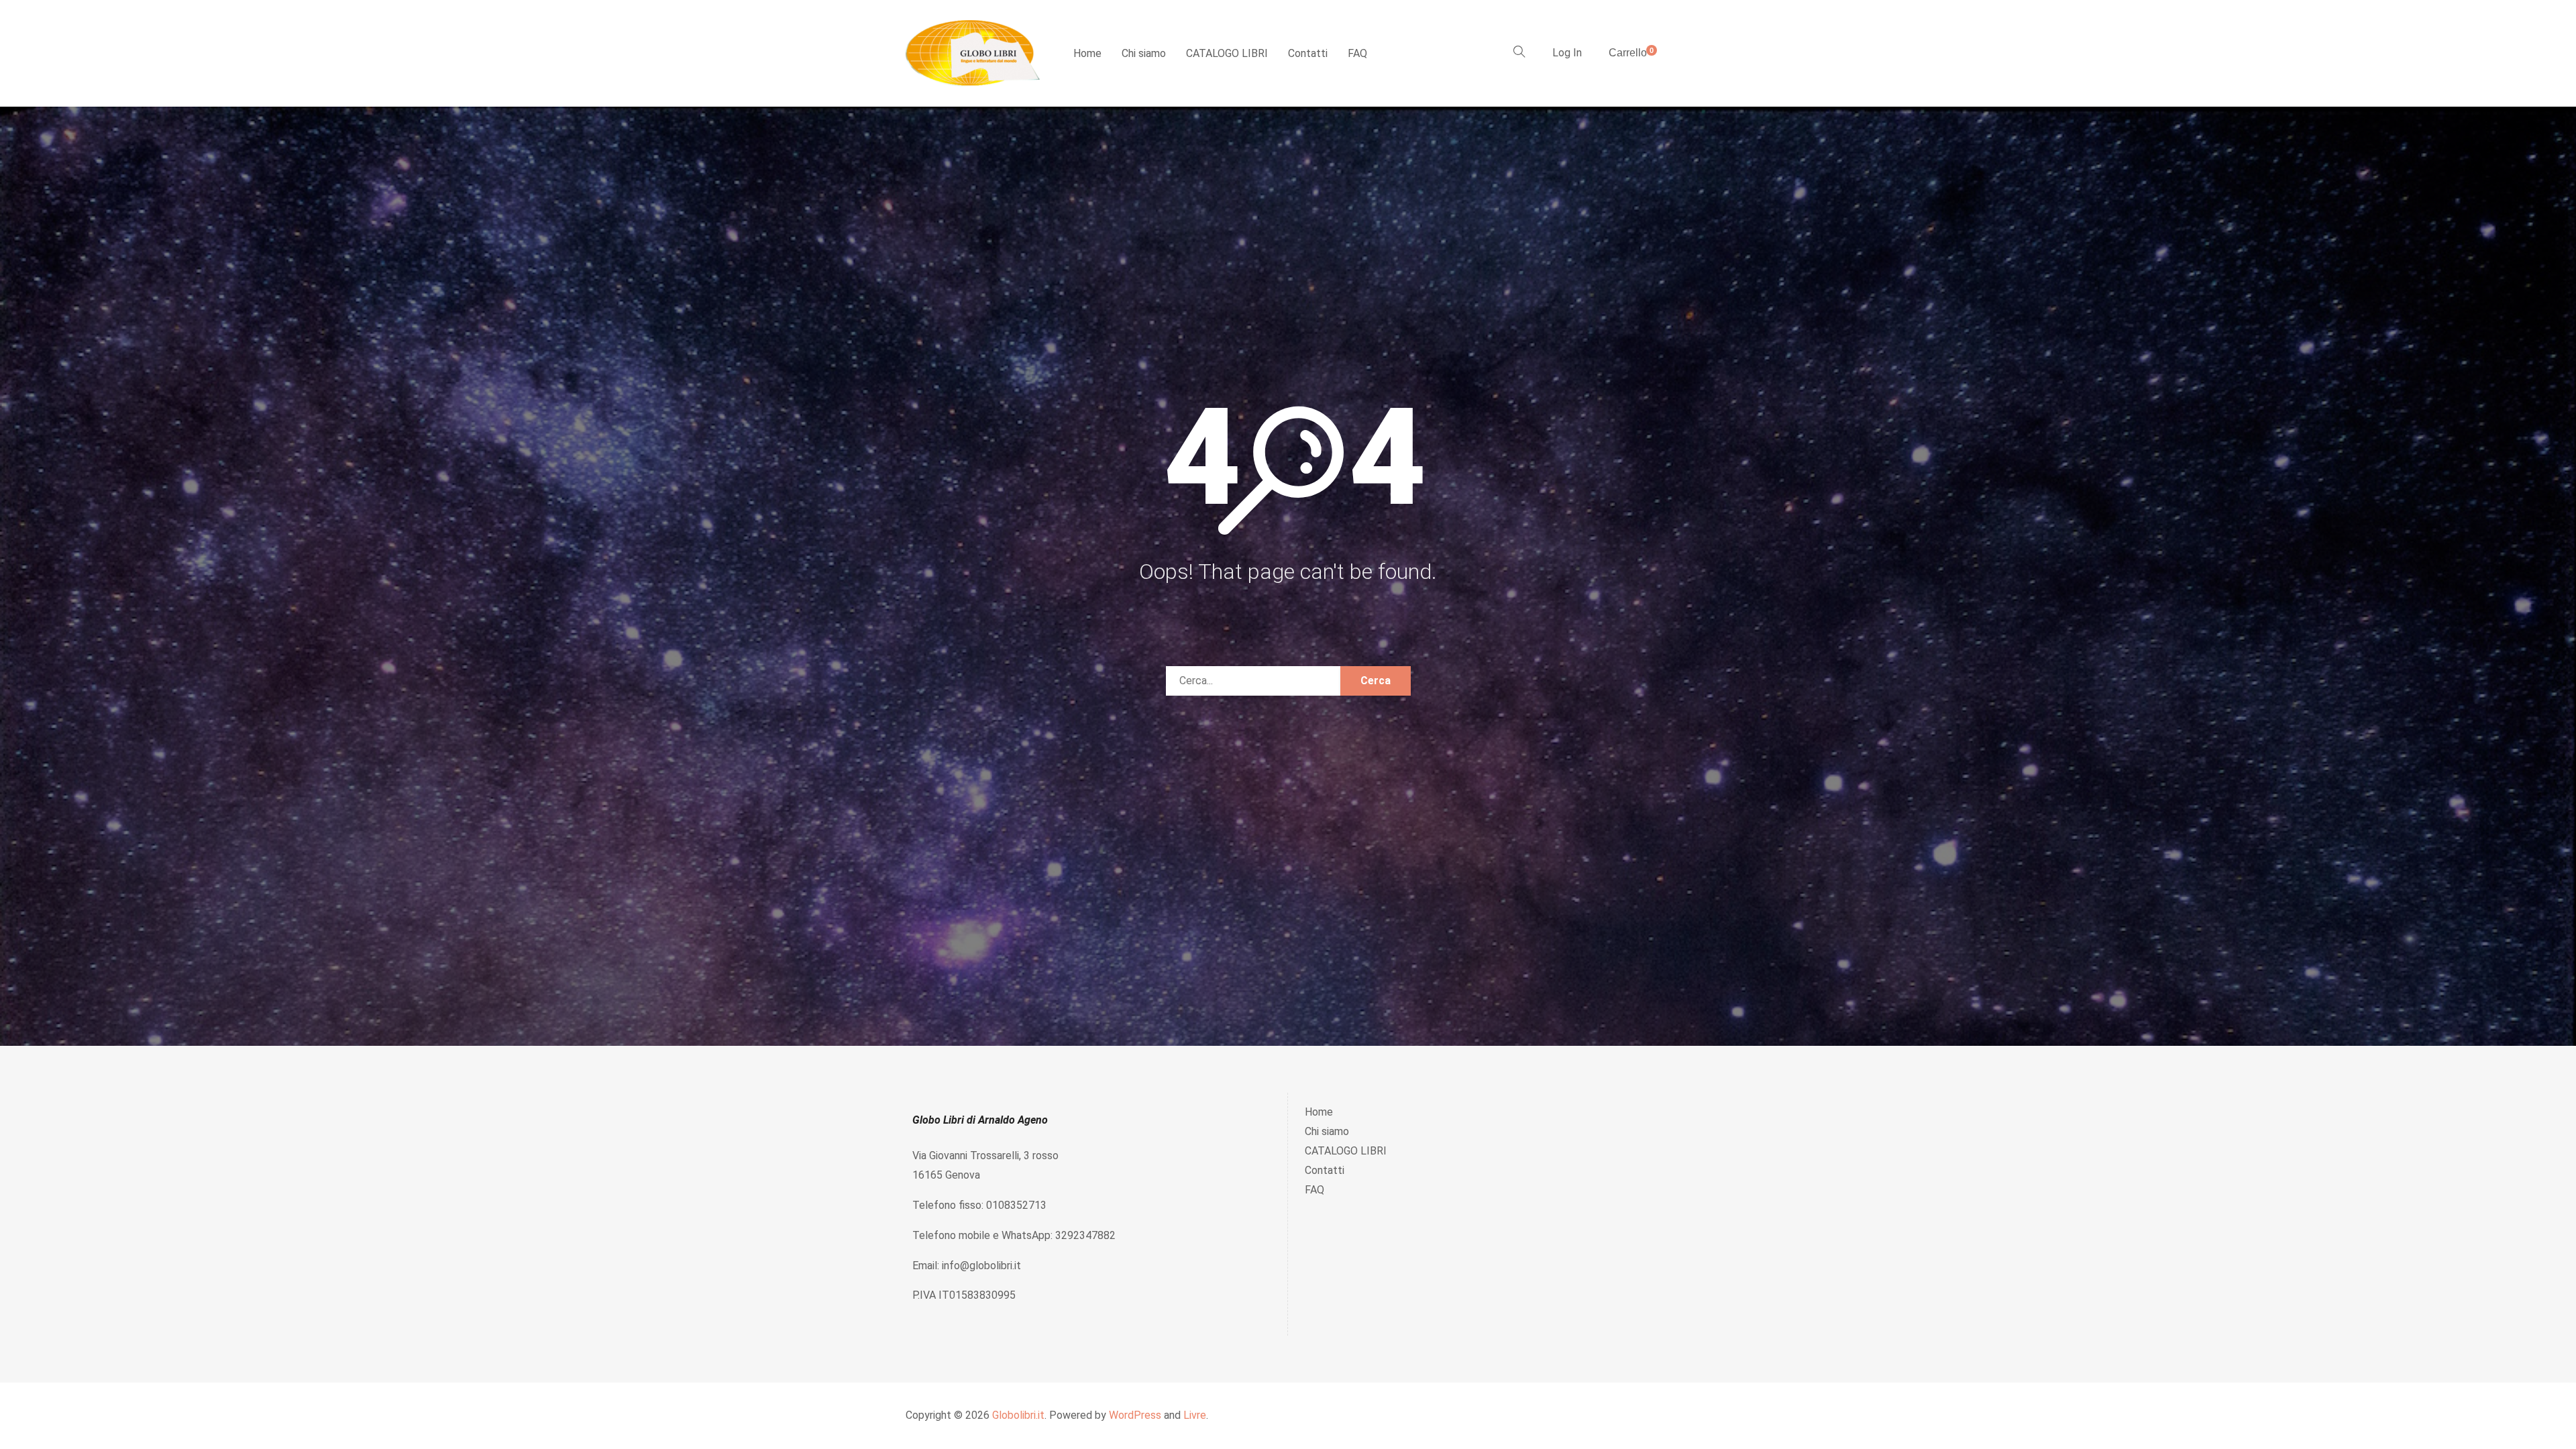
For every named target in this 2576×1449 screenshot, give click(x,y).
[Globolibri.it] (973, 53)
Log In (1567, 53)
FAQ (1357, 53)
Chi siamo (1144, 53)
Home (1087, 53)
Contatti (1308, 53)
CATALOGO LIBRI (1227, 53)
